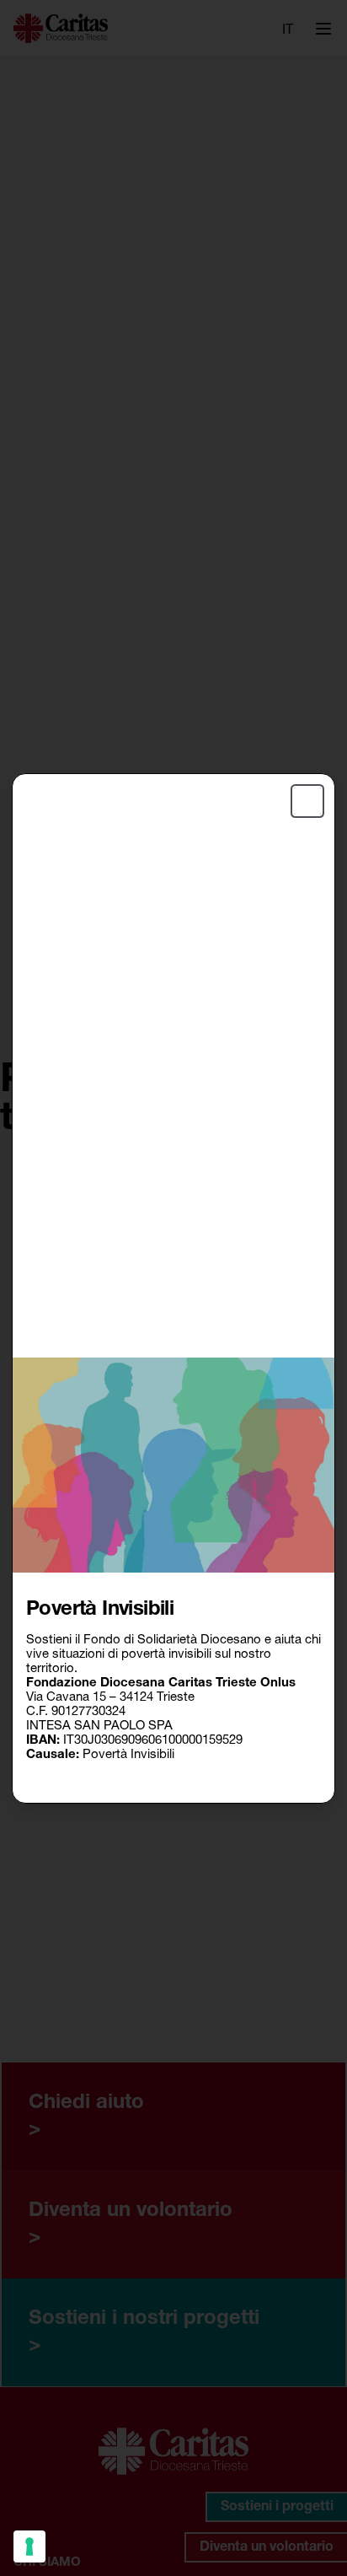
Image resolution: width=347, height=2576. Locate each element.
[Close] (307, 801)
